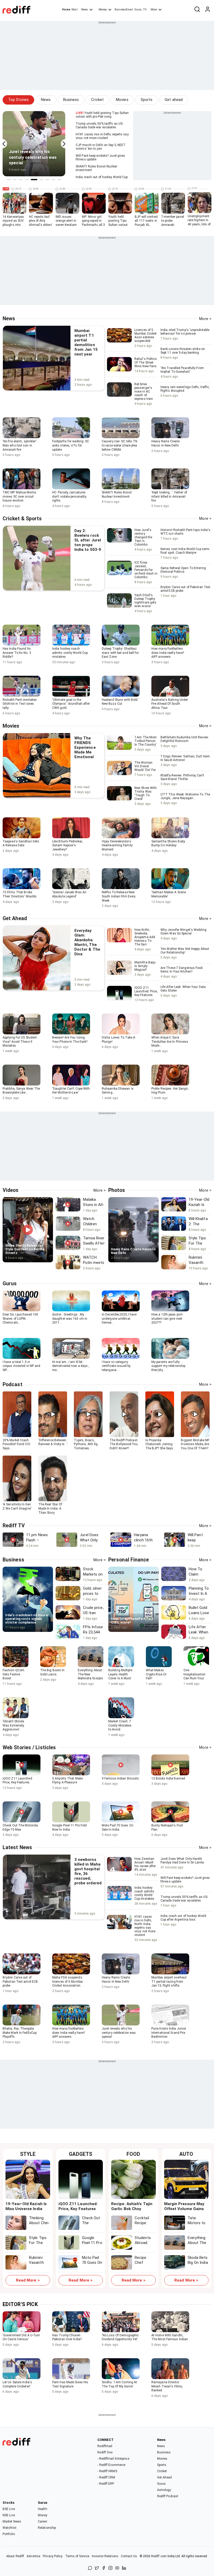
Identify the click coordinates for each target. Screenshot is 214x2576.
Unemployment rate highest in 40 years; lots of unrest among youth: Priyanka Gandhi (199, 226)
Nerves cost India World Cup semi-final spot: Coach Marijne (185, 553)
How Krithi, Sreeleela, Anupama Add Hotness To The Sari (145, 937)
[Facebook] (104, 2568)
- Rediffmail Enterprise (113, 2459)
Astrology (164, 2490)
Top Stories (18, 100)
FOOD (133, 2154)
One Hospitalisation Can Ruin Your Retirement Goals (196, 1676)
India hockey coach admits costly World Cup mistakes (144, 1893)
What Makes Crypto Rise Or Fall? (156, 1674)
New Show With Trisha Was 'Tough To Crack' (145, 793)
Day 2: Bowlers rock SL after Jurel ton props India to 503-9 (88, 540)
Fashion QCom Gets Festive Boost (13, 1674)
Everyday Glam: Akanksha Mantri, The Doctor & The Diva (87, 942)
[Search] (197, 10)
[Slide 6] (41, 180)
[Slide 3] (21, 180)
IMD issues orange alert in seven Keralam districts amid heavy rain (66, 225)
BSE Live (9, 2509)
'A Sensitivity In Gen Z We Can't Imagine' (17, 1506)
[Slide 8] (53, 180)
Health (43, 2509)
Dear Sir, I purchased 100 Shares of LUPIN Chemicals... (20, 1319)
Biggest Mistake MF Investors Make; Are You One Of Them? (195, 1444)
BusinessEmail (124, 10)
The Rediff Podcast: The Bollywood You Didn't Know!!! (124, 1444)
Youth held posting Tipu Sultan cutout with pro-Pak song (102, 115)
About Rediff (15, 2556)
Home (66, 10)
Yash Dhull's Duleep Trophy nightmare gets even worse (145, 601)
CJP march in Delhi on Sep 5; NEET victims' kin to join (101, 147)
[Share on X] (97, 2568)
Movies (122, 100)
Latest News (17, 1847)
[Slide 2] (15, 180)
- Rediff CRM (106, 2477)
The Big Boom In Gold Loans (52, 1672)
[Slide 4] (27, 180)
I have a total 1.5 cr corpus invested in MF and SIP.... (22, 1366)
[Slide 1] (9, 180)
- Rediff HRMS (107, 2471)
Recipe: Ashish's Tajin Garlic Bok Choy (132, 2206)
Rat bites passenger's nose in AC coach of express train (144, 391)
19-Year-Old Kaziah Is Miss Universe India (26, 2206)
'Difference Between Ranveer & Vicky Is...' (53, 1442)
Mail (74, 10)
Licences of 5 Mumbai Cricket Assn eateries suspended (145, 335)
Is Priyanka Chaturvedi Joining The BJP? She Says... (160, 1444)
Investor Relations (105, 2556)
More (154, 10)
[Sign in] (207, 10)
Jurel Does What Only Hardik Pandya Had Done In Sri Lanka (182, 1863)
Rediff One (105, 2452)
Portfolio (9, 2534)
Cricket (97, 100)
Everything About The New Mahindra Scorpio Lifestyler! (90, 1676)
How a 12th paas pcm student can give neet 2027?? (167, 1319)
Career (43, 2521)
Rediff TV (14, 1526)
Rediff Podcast (168, 2496)
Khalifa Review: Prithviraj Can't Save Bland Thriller (182, 780)
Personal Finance (129, 1560)
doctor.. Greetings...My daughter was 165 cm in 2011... (70, 1319)
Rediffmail (105, 2446)
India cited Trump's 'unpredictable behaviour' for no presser (185, 334)
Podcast (13, 1384)
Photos (117, 1190)
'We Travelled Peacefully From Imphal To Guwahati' (182, 372)
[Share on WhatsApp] (90, 2568)
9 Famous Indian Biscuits (120, 1778)
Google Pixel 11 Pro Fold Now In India (69, 1827)
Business (71, 100)
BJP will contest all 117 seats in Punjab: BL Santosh (146, 223)
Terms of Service (77, 2556)
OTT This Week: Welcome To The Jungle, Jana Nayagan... (185, 799)
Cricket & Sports (22, 519)
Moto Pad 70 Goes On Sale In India (118, 1827)
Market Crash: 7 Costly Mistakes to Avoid (120, 1725)
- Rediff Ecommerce (111, 2465)
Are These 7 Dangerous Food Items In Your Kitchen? (182, 972)
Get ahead (174, 100)
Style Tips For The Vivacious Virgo (38, 2245)
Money (103, 10)
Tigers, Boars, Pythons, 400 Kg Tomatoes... (86, 1444)
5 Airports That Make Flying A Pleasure (67, 1781)
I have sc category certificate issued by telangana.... (116, 1366)
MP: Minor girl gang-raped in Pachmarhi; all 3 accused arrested (94, 225)
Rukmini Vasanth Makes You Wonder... (39, 2265)
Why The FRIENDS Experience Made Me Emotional (85, 747)
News (85, 10)
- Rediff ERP (106, 2484)
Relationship (47, 2528)
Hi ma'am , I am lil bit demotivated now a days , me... (71, 1366)
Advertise (33, 2556)
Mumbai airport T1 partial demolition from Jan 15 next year (86, 342)
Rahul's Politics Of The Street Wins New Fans (146, 363)
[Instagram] (110, 2568)
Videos (11, 1190)
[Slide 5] (34, 180)
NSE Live (9, 2515)
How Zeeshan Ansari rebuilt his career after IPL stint (145, 1864)
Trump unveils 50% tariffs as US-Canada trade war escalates (99, 125)
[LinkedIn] (124, 2568)
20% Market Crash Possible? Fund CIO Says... (16, 1444)
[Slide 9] (59, 180)
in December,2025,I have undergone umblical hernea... (119, 1319)
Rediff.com (159, 2556)
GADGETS (81, 2154)
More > (205, 319)
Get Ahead (15, 918)
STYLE (28, 2154)
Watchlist (10, 2528)
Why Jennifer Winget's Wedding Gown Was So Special (183, 934)
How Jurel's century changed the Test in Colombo (143, 537)
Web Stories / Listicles (29, 1748)
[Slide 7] (47, 180)
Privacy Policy (53, 2556)
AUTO (186, 2154)
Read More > (28, 2280)
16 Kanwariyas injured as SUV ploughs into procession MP (13, 223)
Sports (147, 100)
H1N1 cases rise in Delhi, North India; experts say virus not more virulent (145, 1926)
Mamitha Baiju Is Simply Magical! (145, 966)
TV (145, 10)
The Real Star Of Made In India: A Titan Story (50, 1508)
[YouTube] (117, 2568)
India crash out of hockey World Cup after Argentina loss (183, 1920)
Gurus (138, 10)
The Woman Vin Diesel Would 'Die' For (145, 766)
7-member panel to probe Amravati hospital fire (173, 223)
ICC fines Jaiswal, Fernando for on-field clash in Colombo (146, 570)
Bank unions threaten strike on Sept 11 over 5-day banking (183, 353)
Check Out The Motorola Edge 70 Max (20, 1827)
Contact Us (129, 2556)
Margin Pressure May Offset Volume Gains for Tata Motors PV (184, 2209)
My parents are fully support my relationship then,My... (168, 1366)
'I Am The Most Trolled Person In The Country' (146, 741)
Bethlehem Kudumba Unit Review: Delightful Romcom (185, 742)
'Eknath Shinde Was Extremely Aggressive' (13, 1725)
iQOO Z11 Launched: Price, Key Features (146, 991)
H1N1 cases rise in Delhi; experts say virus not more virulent (102, 136)
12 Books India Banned (168, 1778)
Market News (12, 2521)
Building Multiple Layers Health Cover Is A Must (120, 1674)
